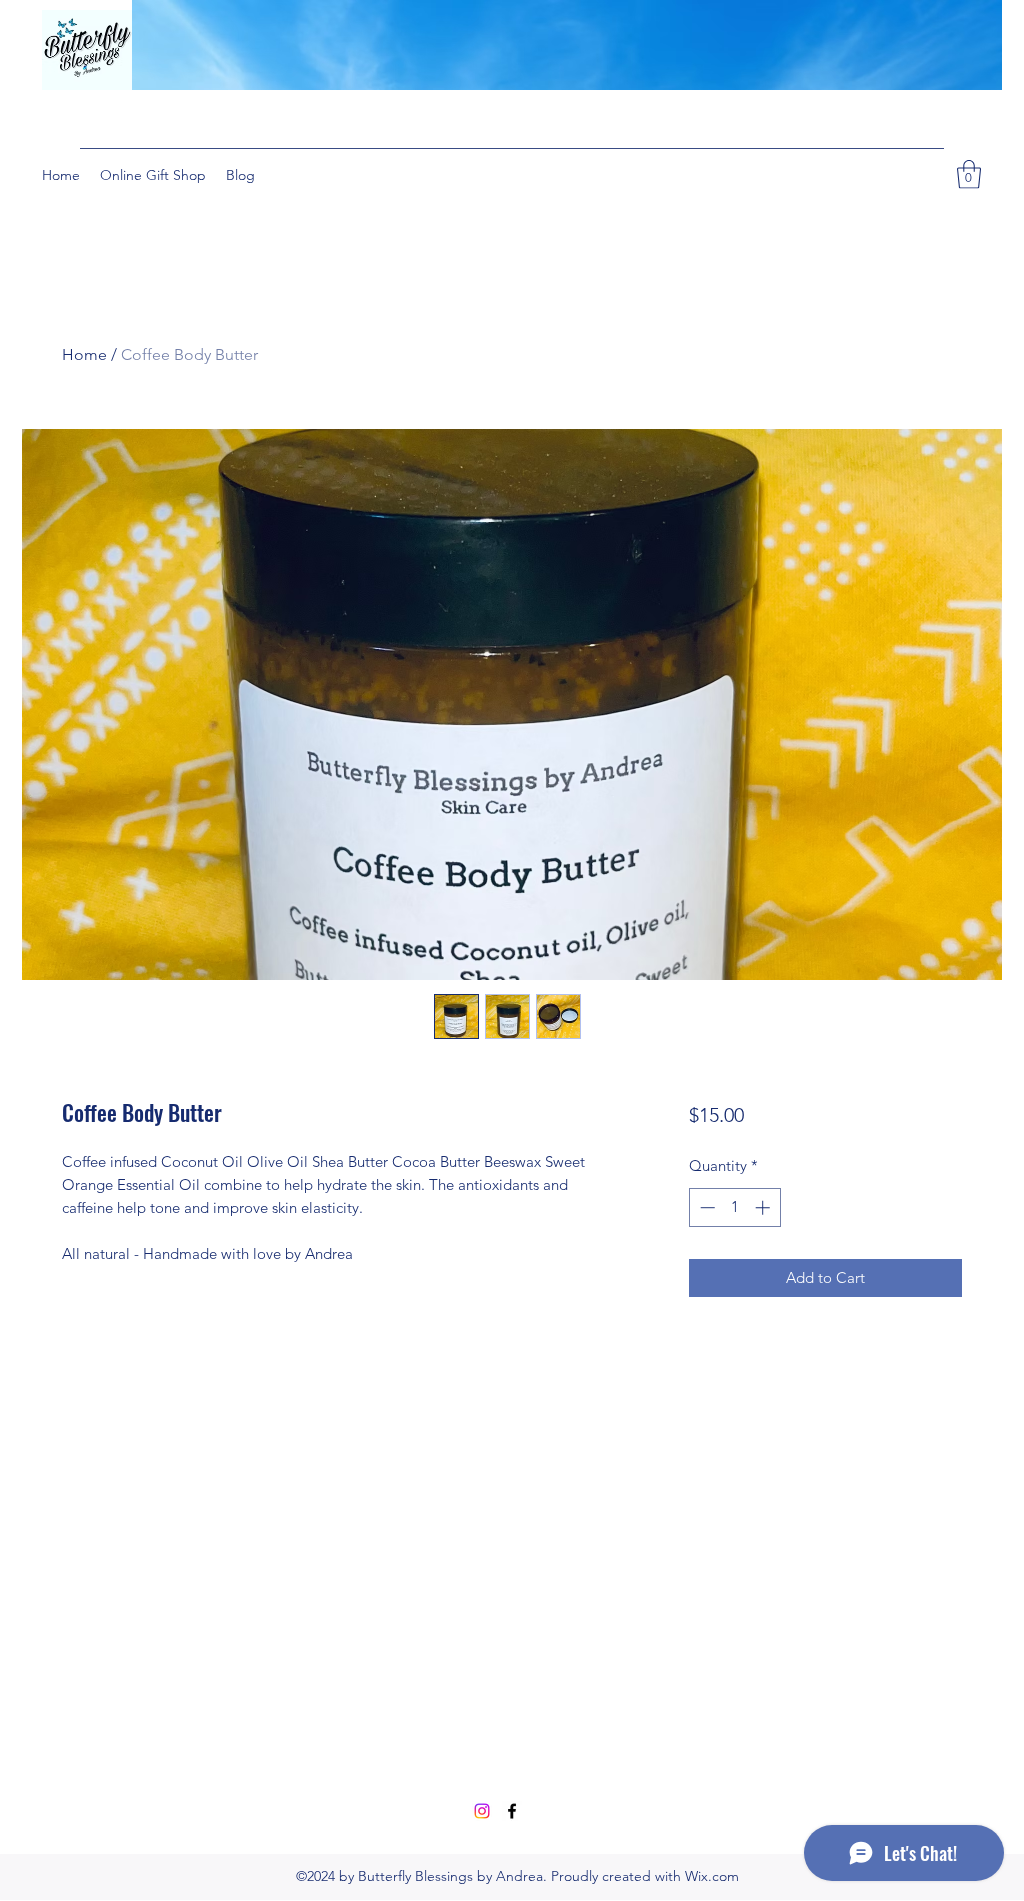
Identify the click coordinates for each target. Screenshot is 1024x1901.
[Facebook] (512, 1811)
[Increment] (764, 1207)
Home (84, 354)
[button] (969, 174)
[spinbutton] (734, 1207)
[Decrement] (705, 1207)
